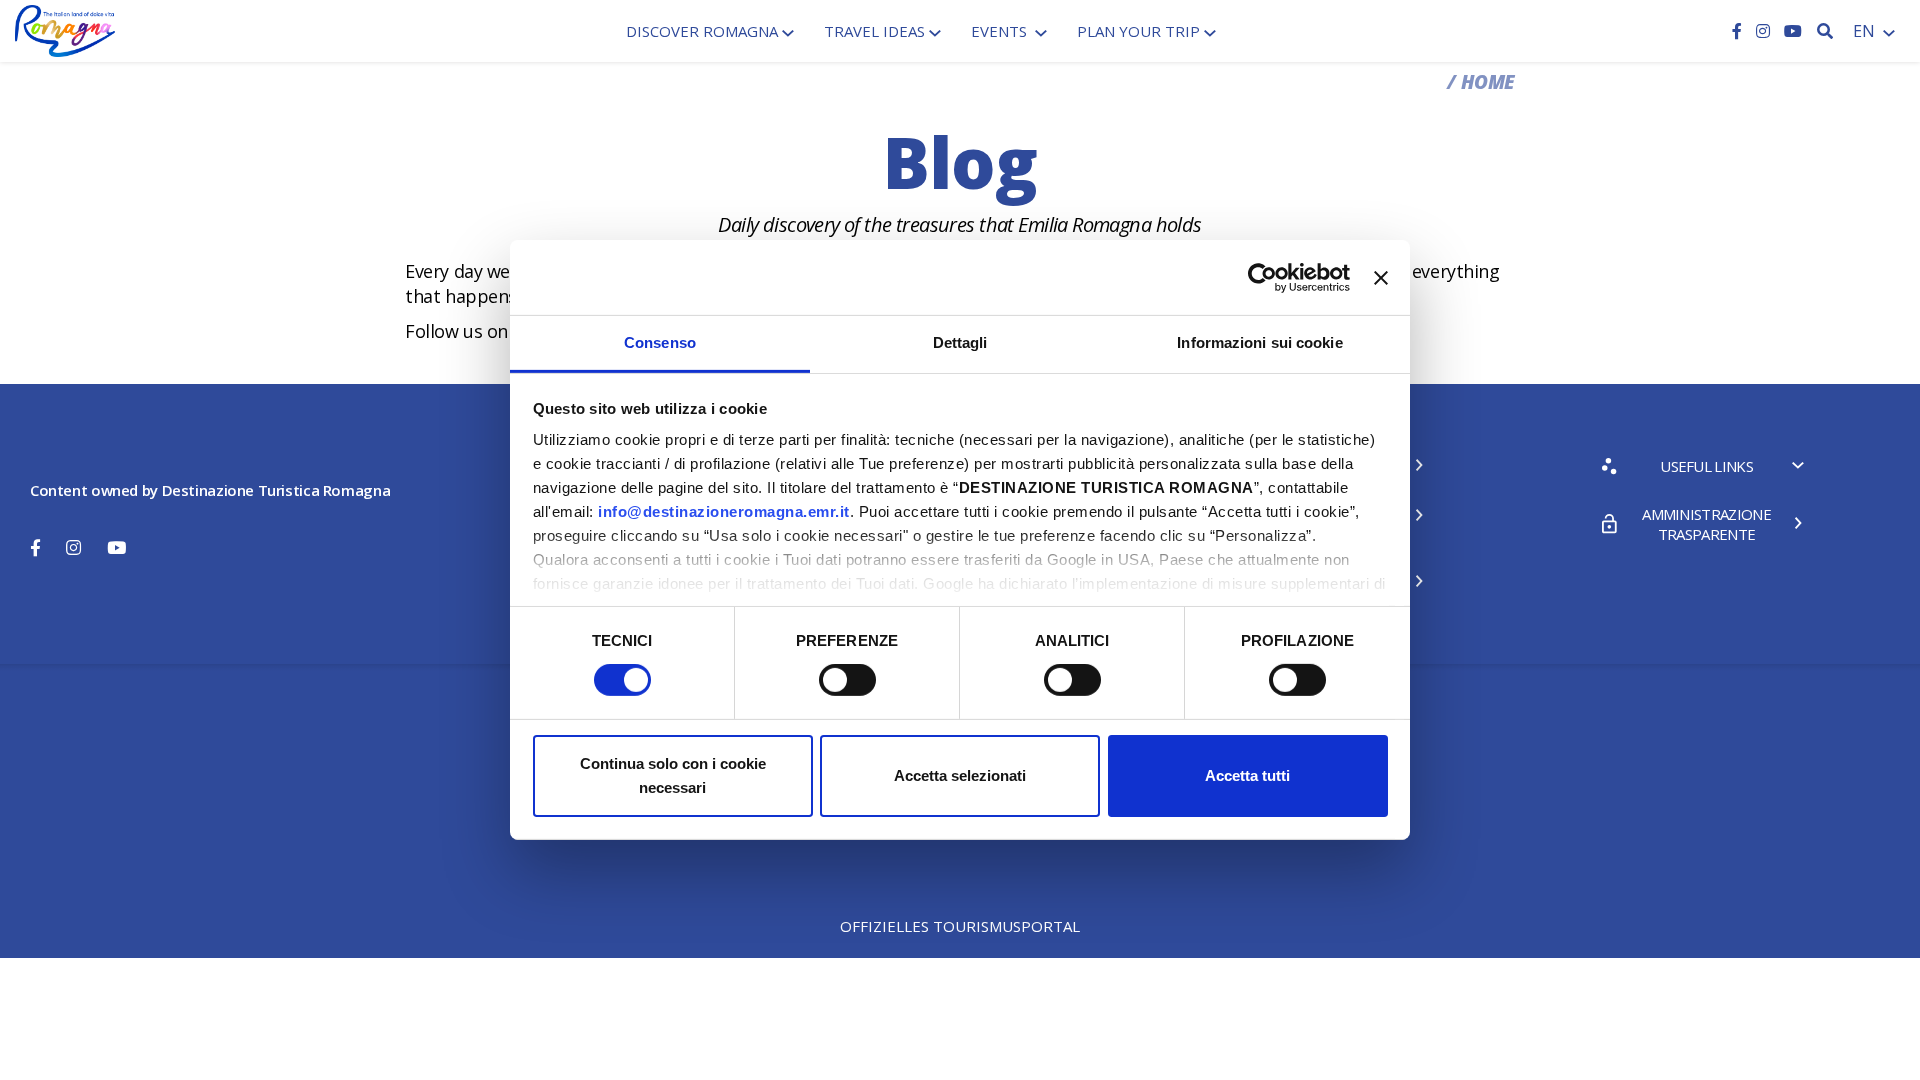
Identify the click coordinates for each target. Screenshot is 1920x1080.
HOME (1488, 82)
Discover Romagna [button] (702, 31)
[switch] (847, 680)
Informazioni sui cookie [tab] (1259, 342)
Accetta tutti (1247, 775)
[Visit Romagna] (65, 29)
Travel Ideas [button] (874, 31)
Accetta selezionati (960, 775)
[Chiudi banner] (1381, 277)
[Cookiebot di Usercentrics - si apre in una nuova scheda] (1262, 277)
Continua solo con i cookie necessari (673, 775)
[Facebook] (1739, 31)
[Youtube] (1793, 31)
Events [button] (1001, 31)
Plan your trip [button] (1138, 31)
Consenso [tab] (660, 342)
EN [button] (1866, 31)
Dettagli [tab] (960, 342)
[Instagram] (1765, 31)
